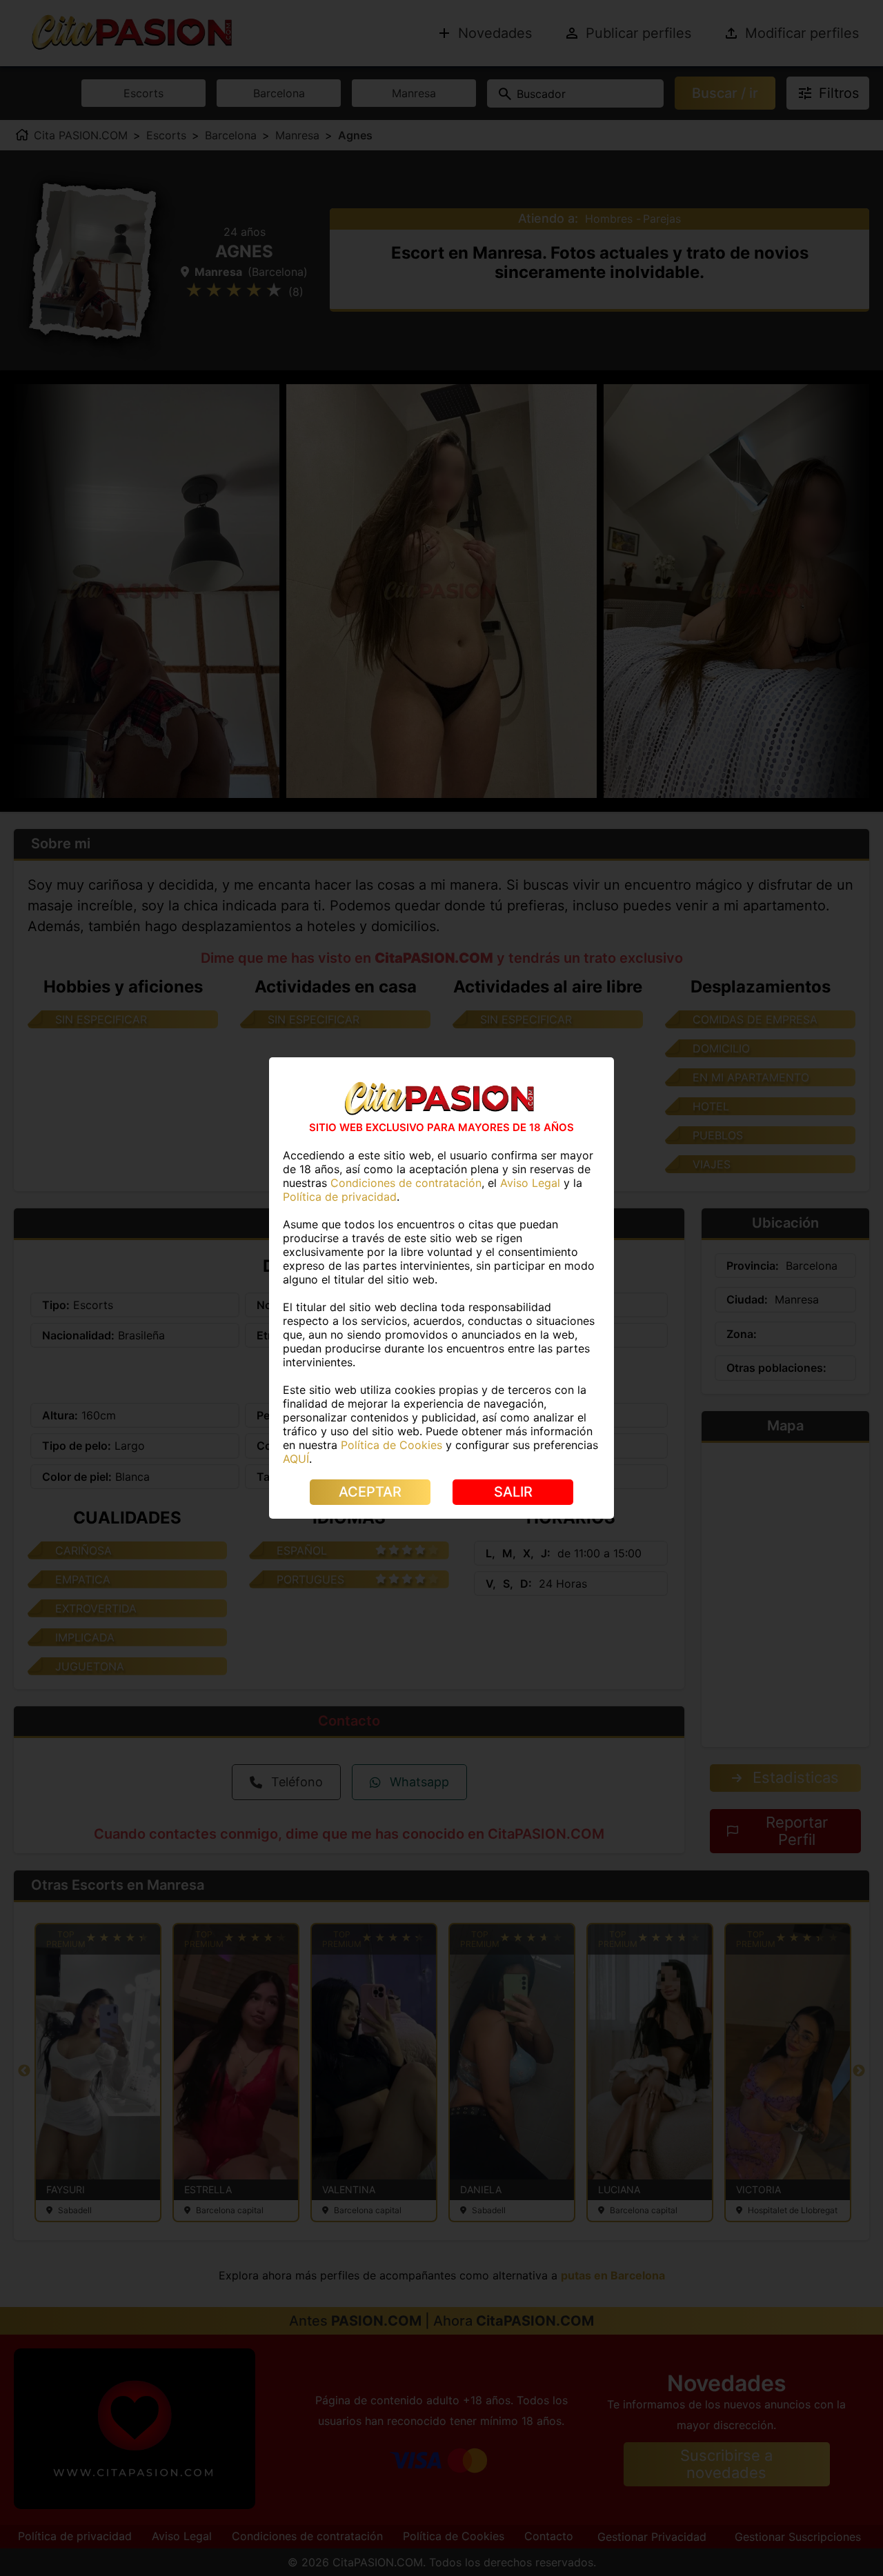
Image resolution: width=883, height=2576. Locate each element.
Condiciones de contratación (406, 1183)
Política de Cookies (391, 1445)
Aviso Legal (530, 1183)
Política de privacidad (340, 1197)
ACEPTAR (370, 1492)
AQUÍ (296, 1459)
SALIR (513, 1492)
